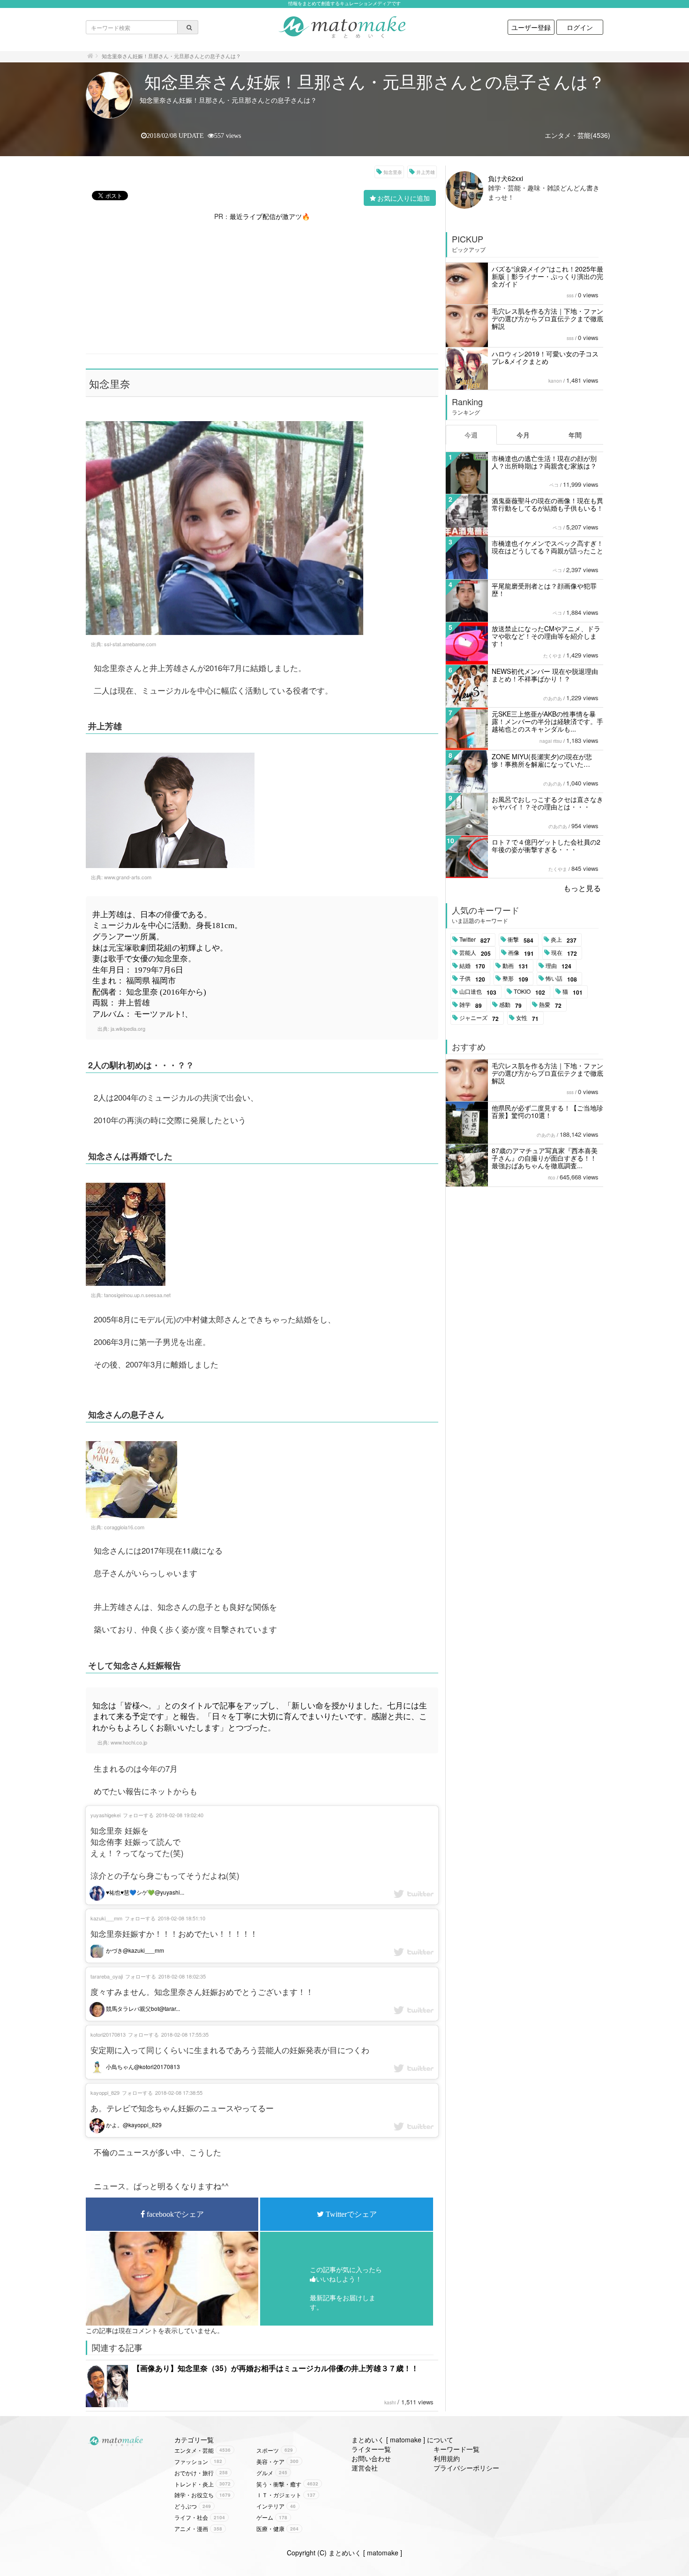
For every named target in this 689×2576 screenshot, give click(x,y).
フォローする (138, 1815)
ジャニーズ (479, 1018)
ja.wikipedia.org (128, 1028)
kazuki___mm (106, 1918)
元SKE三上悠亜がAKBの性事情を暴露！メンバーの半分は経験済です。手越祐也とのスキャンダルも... (547, 721)
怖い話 (561, 979)
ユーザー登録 (531, 27)
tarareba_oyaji (107, 1976)
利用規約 (447, 2458)
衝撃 (520, 940)
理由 (558, 966)
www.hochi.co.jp (129, 1742)
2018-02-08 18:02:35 (182, 1976)
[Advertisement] (262, 287)
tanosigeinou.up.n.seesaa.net (137, 1295)
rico (552, 1178)
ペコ (554, 485)
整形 (515, 979)
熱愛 (550, 1005)
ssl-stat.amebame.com (130, 644)
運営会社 (365, 2468)
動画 (515, 966)
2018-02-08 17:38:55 (179, 2093)
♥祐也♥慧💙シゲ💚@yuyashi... (144, 1892)
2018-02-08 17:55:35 (185, 2034)
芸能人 (475, 953)
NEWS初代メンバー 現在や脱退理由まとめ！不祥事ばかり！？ (545, 675)
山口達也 (478, 992)
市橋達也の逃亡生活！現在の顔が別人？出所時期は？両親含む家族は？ (544, 462)
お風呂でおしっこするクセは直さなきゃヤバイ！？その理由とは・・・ (547, 803)
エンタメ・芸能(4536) (577, 135)
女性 (527, 1018)
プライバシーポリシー (466, 2468)
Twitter (475, 940)
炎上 (564, 940)
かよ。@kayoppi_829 (133, 2125)
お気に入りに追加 (404, 198)
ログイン (580, 27)
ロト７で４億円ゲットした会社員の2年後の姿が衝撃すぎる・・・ (546, 846)
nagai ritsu (551, 741)
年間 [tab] (575, 435)
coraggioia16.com (124, 1527)
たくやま (553, 656)
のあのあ (553, 698)
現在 (564, 953)
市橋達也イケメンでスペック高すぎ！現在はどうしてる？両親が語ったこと (547, 547)
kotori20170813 (108, 2034)
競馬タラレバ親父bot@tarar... (142, 2008)
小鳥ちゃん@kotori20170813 (142, 2066)
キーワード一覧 (457, 2449)
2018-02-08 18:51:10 (182, 1918)
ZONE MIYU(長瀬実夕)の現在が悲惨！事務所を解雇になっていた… (542, 760)
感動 (510, 1005)
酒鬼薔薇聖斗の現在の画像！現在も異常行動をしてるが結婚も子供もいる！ (547, 504)
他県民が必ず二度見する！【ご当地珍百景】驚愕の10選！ (547, 1111)
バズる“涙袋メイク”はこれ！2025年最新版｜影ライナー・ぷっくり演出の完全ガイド (547, 276)
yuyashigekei (105, 1815)
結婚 (472, 966)
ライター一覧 (371, 2449)
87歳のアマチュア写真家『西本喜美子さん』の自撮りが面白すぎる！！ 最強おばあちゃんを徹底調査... (545, 1158)
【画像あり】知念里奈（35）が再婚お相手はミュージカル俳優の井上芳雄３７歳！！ (276, 2368)
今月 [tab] (523, 435)
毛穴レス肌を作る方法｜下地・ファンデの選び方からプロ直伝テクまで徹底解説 (547, 318)
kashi (390, 2402)
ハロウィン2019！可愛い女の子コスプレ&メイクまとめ (545, 357)
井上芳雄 (426, 172)
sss (570, 295)
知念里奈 (393, 172)
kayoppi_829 (105, 2093)
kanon (555, 381)
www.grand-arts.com (128, 877)
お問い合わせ (371, 2458)
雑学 (471, 1005)
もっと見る (582, 888)
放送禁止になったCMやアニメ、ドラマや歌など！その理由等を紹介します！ (546, 636)
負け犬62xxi (506, 178)
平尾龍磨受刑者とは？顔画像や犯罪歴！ (544, 589)
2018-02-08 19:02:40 (180, 1815)
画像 (521, 953)
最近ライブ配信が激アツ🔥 (270, 216)
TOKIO (529, 992)
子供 (472, 979)
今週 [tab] (471, 435)
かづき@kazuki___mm (134, 1950)
